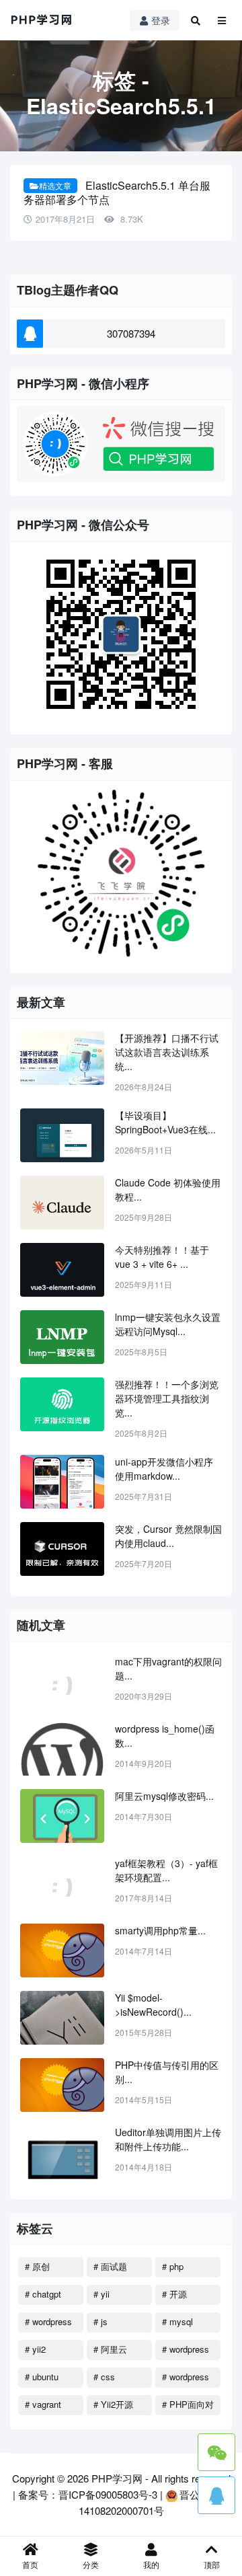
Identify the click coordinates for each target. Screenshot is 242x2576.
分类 (91, 2564)
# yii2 (35, 2349)
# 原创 (37, 2266)
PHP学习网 (117, 2478)
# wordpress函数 (48, 2324)
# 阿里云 (110, 2349)
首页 (30, 2564)
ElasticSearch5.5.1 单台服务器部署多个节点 (117, 192)
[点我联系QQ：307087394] (216, 2495)
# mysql (177, 2321)
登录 (161, 20)
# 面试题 (110, 2266)
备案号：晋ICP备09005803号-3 (88, 2494)
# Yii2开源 (113, 2404)
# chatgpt (43, 2294)
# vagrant (43, 2404)
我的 (151, 2564)
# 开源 (174, 2294)
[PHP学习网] (42, 20)
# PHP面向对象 (188, 2407)
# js (100, 2321)
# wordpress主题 (186, 2379)
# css (104, 2377)
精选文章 (55, 185)
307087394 (131, 333)
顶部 (212, 2564)
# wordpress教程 (186, 2351)
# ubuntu (42, 2377)
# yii (102, 2294)
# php (173, 2266)
